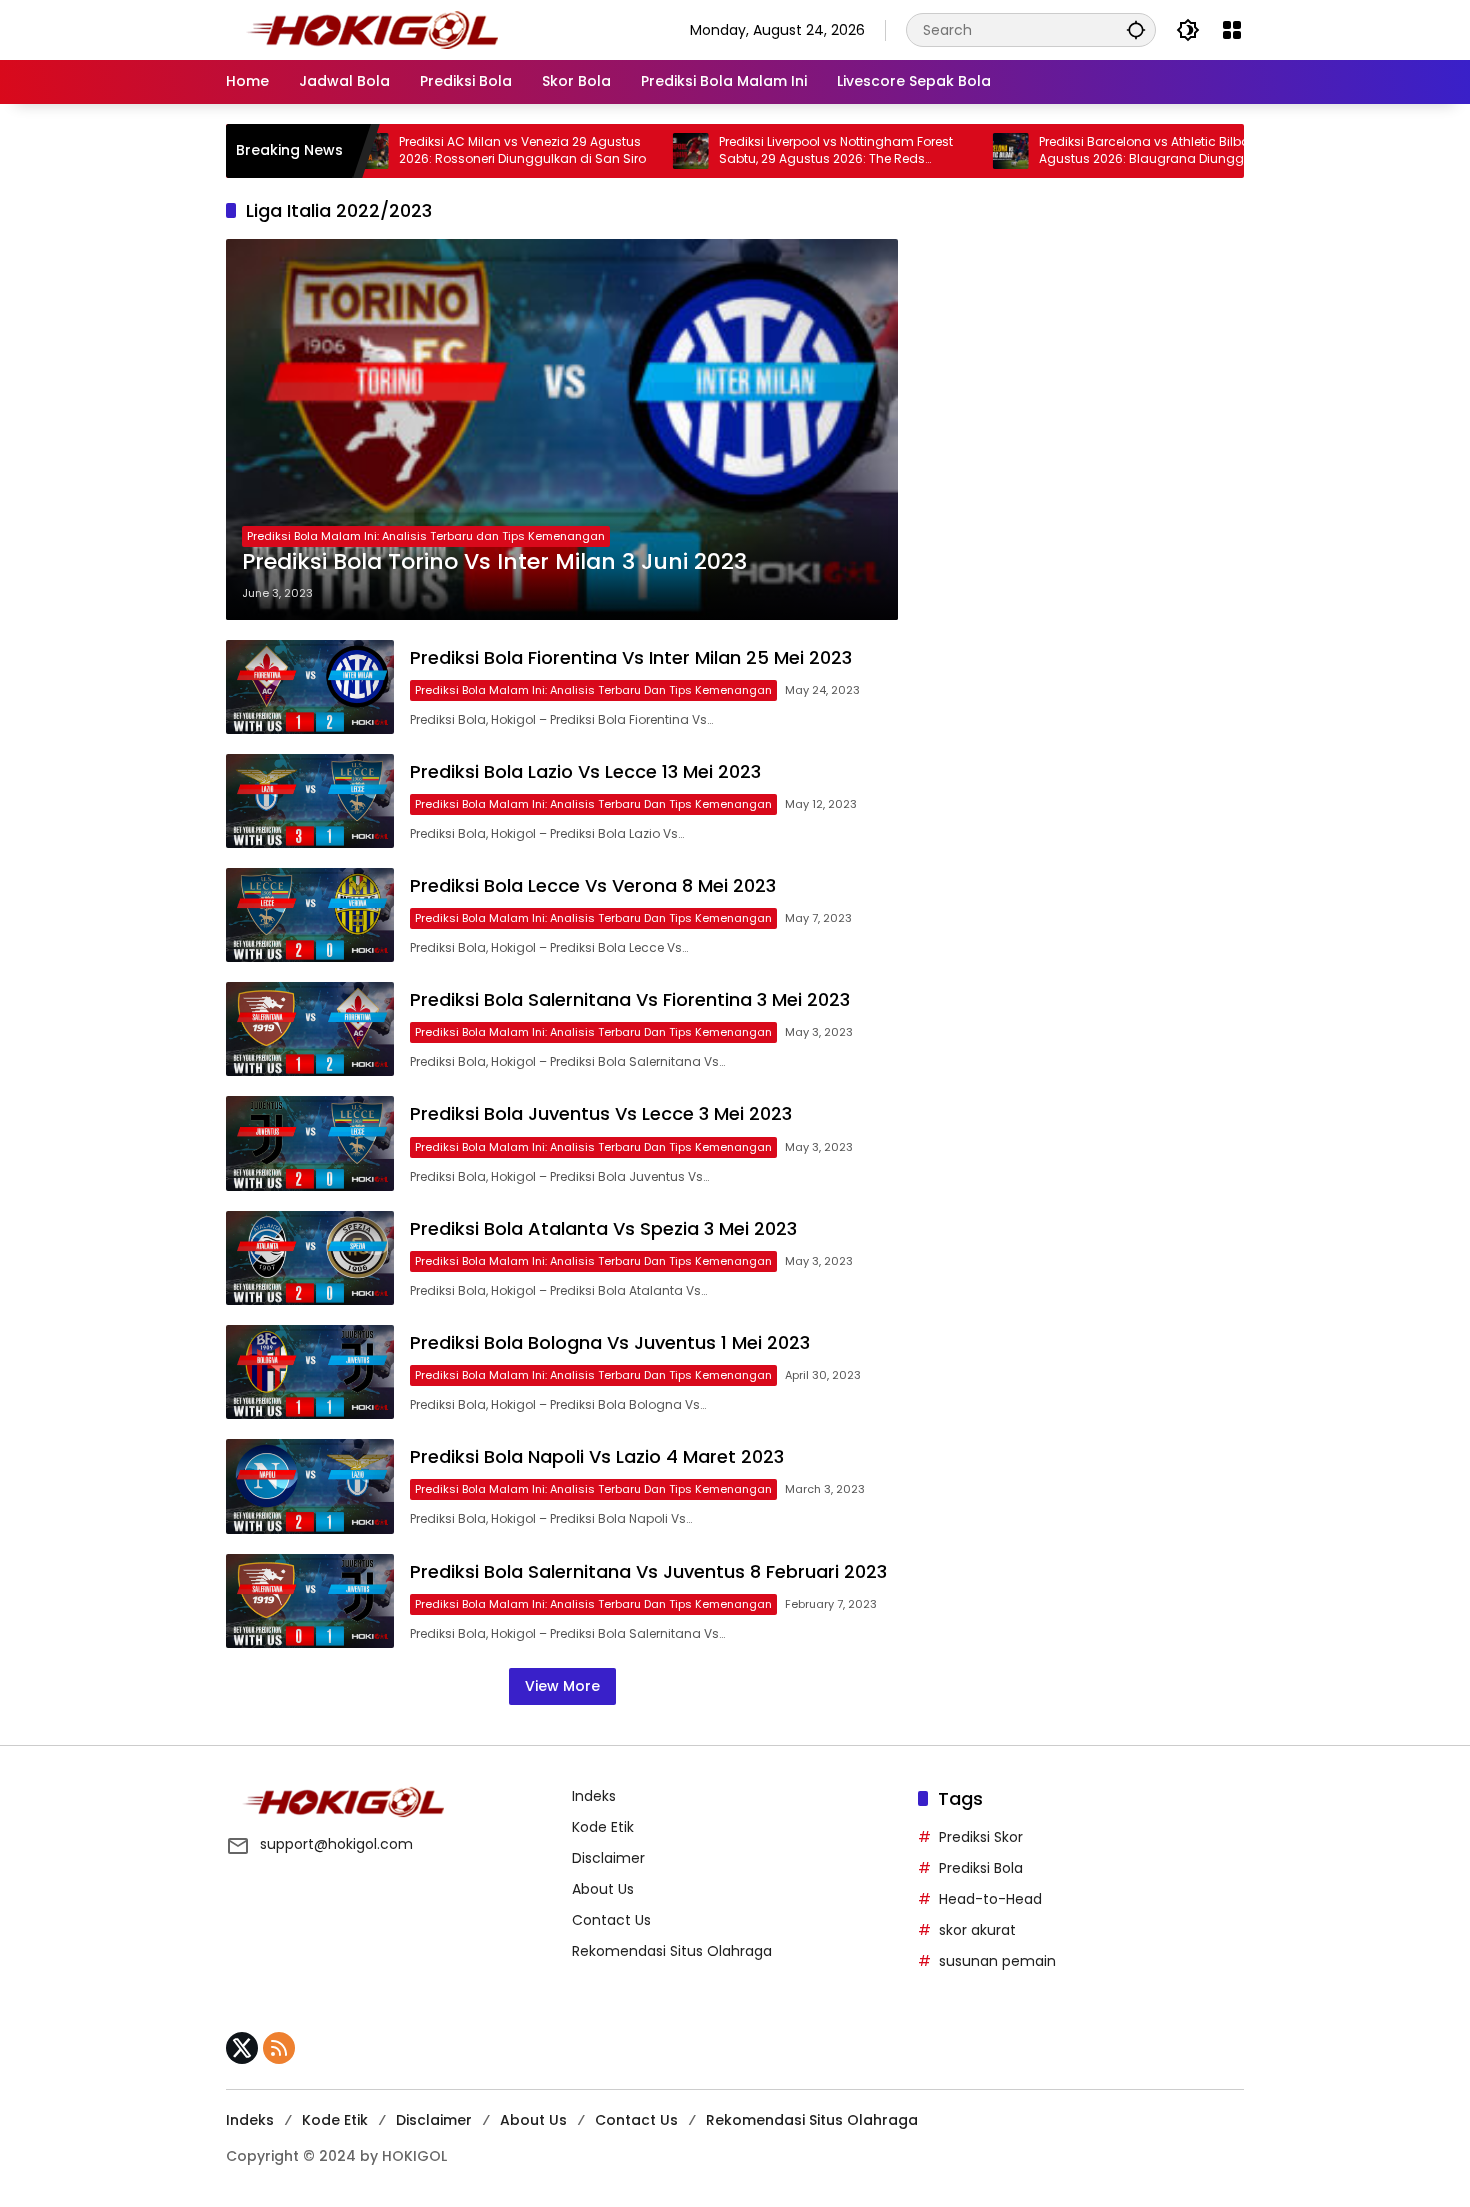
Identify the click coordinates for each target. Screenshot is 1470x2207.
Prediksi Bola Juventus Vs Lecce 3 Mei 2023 (601, 1113)
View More (562, 1686)
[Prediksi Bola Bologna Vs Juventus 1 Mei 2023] (310, 1372)
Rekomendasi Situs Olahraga (672, 1951)
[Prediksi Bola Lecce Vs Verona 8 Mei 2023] (310, 915)
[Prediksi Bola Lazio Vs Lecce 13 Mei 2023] (310, 801)
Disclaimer (608, 1858)
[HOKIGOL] (372, 29)
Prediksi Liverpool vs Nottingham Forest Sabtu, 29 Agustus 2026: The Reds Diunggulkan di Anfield (771, 151)
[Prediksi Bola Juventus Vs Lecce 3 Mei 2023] (310, 1143)
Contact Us (611, 1920)
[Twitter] (242, 2048)
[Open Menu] (1232, 30)
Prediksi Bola (981, 1868)
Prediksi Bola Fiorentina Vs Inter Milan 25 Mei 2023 (631, 657)
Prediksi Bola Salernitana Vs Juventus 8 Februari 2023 (648, 1571)
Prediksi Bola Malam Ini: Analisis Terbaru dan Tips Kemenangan (426, 536)
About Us (603, 1889)
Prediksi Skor (981, 1837)
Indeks (594, 1796)
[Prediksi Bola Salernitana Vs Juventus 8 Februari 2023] (310, 1601)
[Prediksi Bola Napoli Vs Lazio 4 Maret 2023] (310, 1486)
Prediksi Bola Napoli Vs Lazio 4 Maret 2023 (597, 1456)
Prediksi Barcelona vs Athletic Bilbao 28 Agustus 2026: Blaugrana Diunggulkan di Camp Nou (1101, 151)
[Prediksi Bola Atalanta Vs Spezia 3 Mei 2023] (310, 1258)
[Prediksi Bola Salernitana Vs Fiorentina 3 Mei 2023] (310, 1029)
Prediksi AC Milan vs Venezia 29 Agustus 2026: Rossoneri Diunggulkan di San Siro (457, 150)
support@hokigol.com (336, 1844)
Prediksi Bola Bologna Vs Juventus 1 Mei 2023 (610, 1342)
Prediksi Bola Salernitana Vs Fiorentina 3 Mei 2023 (630, 999)
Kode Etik (603, 1827)
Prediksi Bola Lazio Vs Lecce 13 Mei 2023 (585, 771)
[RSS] (279, 2048)
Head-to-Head (990, 1899)
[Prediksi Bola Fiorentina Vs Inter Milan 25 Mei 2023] (310, 687)
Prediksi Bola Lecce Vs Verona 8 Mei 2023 (593, 885)
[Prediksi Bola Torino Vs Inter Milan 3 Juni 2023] (562, 429)
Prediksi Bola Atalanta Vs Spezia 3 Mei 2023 (603, 1228)
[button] (1136, 29)
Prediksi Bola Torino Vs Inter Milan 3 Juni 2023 (494, 562)
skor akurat (977, 1930)
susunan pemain (997, 1961)
